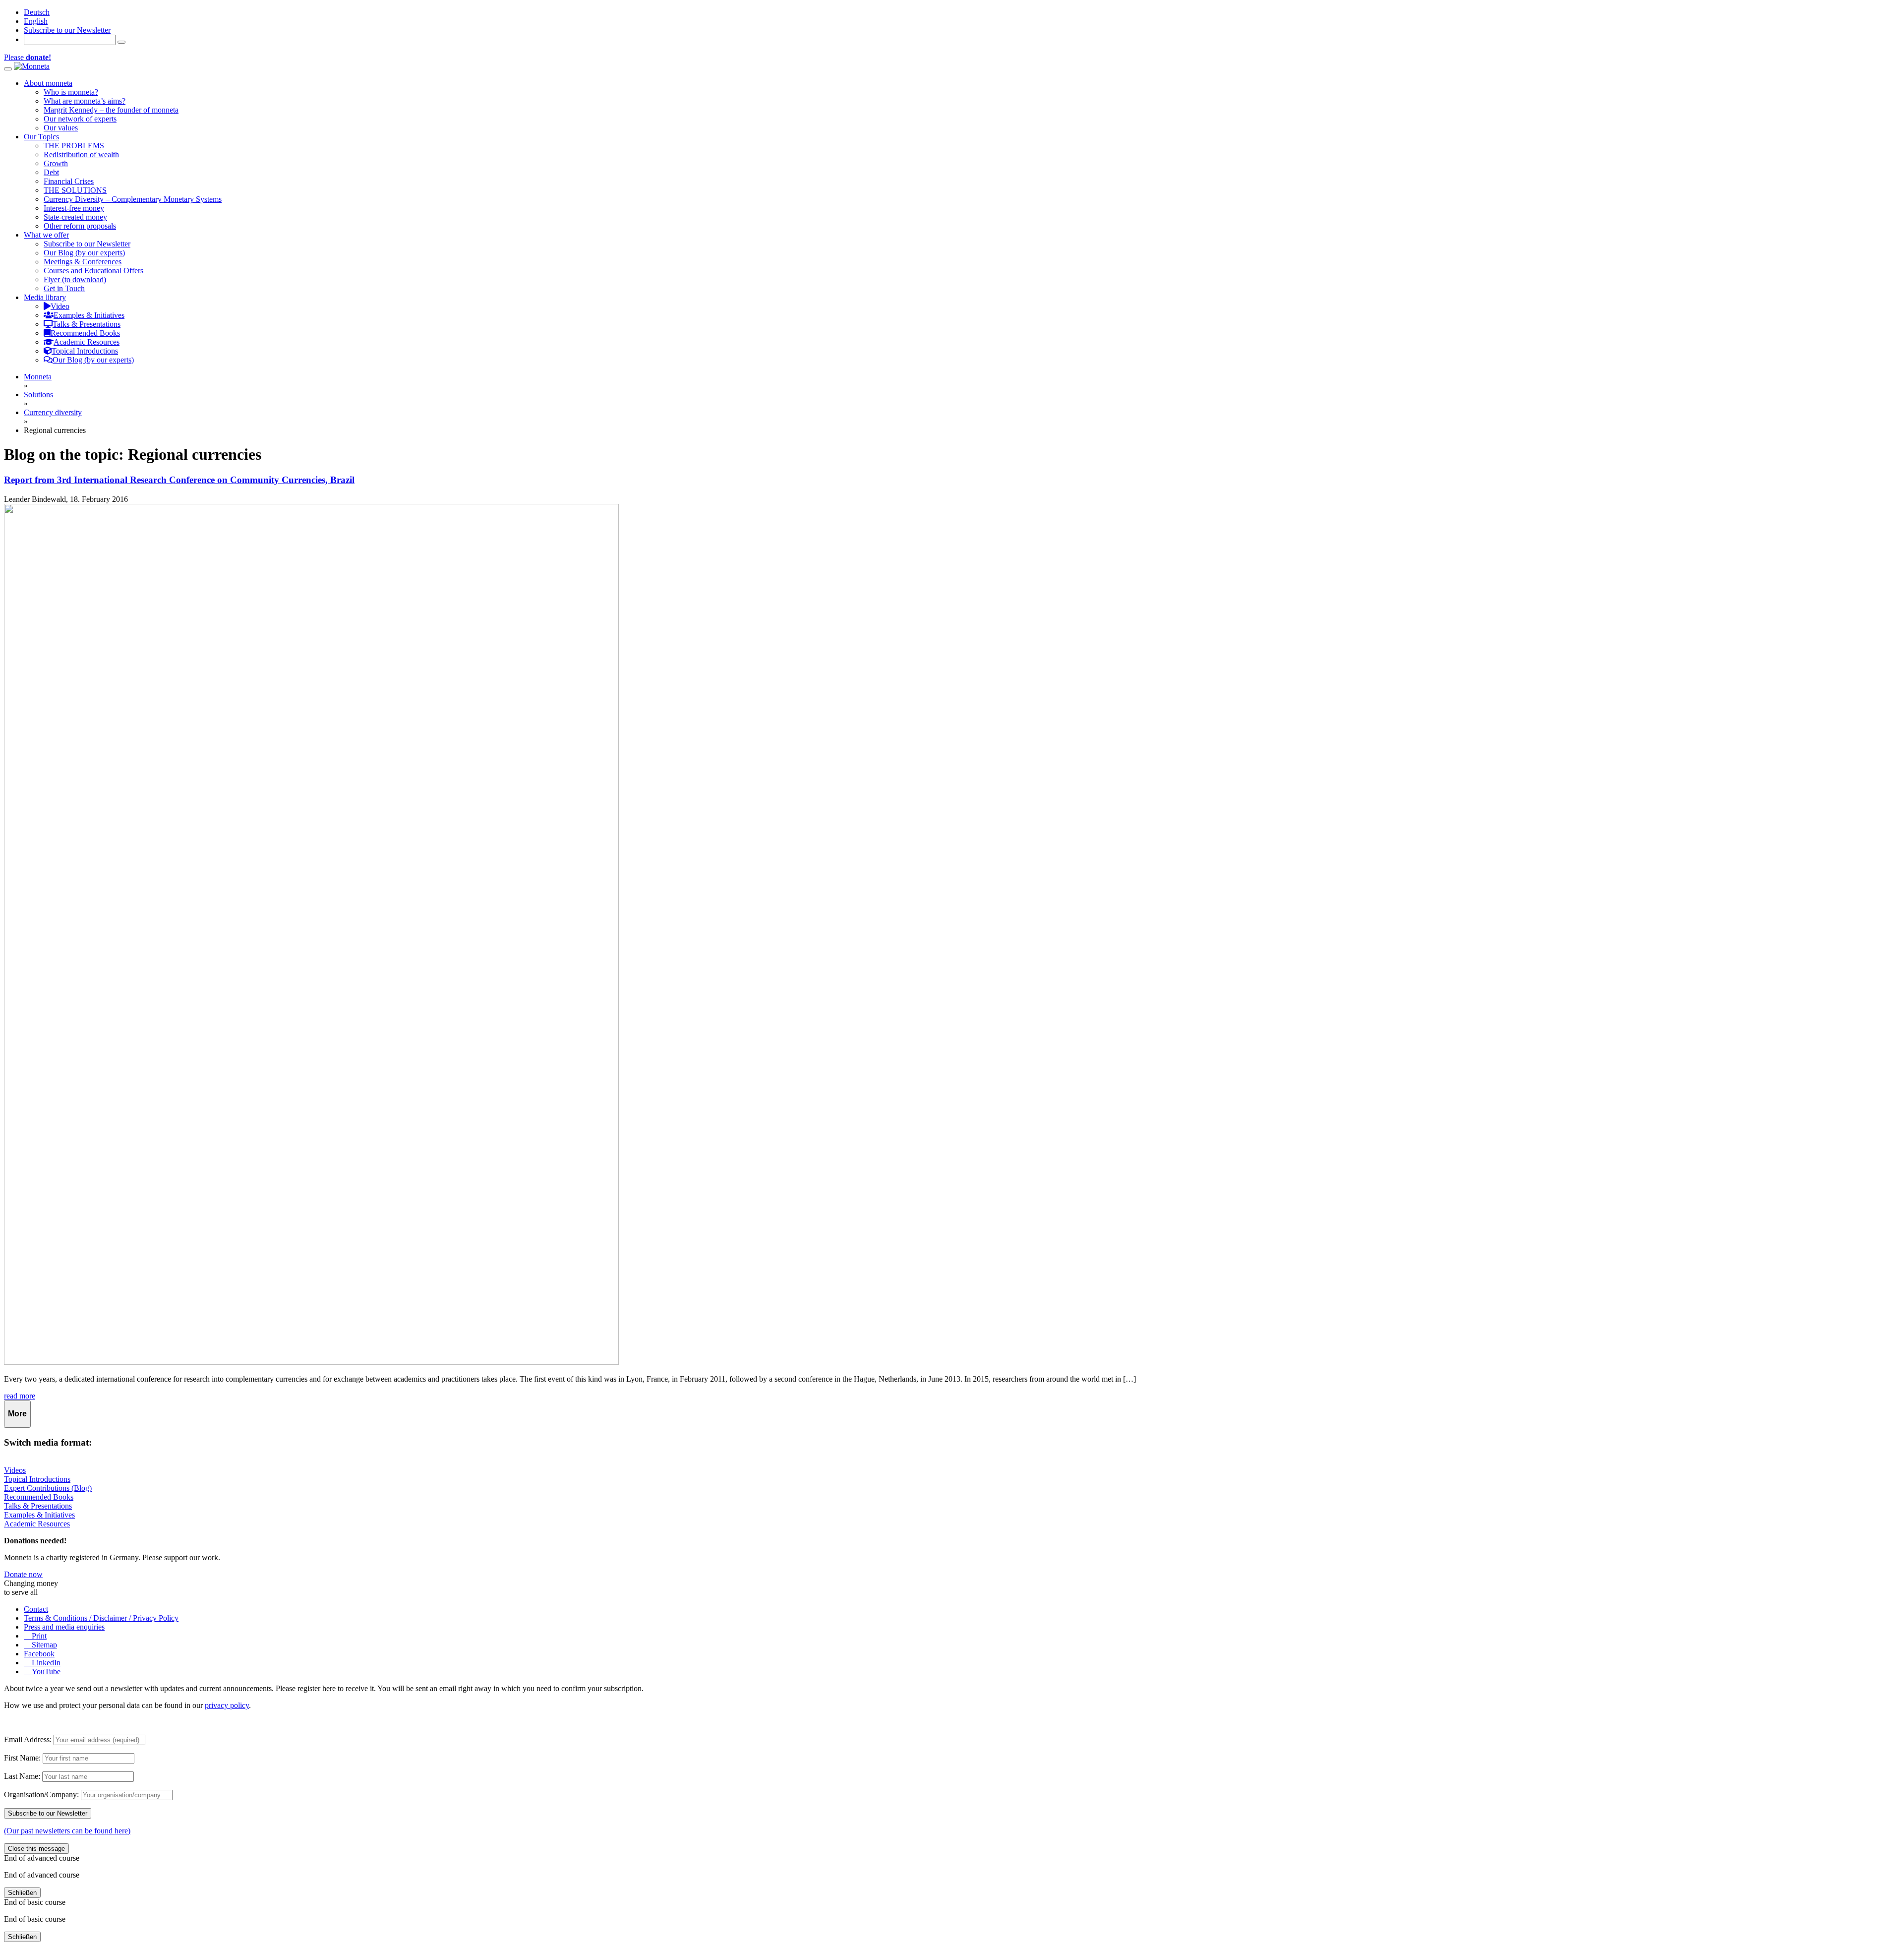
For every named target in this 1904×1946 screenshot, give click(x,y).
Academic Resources (37, 1524)
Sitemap (43, 1645)
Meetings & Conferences (83, 262)
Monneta (38, 377)
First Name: (22, 1758)
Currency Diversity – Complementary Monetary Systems (133, 199)
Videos (15, 1470)
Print (38, 1636)
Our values (61, 128)
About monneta (48, 83)
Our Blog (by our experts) (84, 253)
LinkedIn (45, 1663)
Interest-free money (74, 208)
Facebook (39, 1654)
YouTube (45, 1672)
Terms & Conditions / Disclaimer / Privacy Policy (101, 1618)
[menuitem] (37, 12)
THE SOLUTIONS (75, 190)
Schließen (22, 1893)
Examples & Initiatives (39, 1515)
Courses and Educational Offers (93, 271)
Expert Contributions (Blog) (48, 1488)
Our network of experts (80, 119)
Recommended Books (39, 1497)
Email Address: (28, 1739)
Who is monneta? (71, 92)
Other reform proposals (80, 226)
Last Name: (22, 1776)
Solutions (38, 395)
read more (20, 1396)
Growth (56, 163)
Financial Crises (69, 181)
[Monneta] (32, 66)
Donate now (23, 1574)
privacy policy (227, 1705)
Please (28, 57)
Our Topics (41, 137)
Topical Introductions (37, 1479)
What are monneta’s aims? (85, 101)
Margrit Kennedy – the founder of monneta (111, 110)
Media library (45, 297)
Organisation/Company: (41, 1794)
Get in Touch (64, 288)
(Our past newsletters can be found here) (67, 1831)
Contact (36, 1609)
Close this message (36, 1849)
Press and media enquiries (64, 1627)
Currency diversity (53, 412)
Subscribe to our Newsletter (67, 30)
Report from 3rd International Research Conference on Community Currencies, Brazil (179, 480)
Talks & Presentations (38, 1506)
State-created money (75, 217)
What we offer (46, 235)
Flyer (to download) (75, 279)
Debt (51, 172)
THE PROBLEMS (74, 146)
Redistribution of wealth (81, 154)
